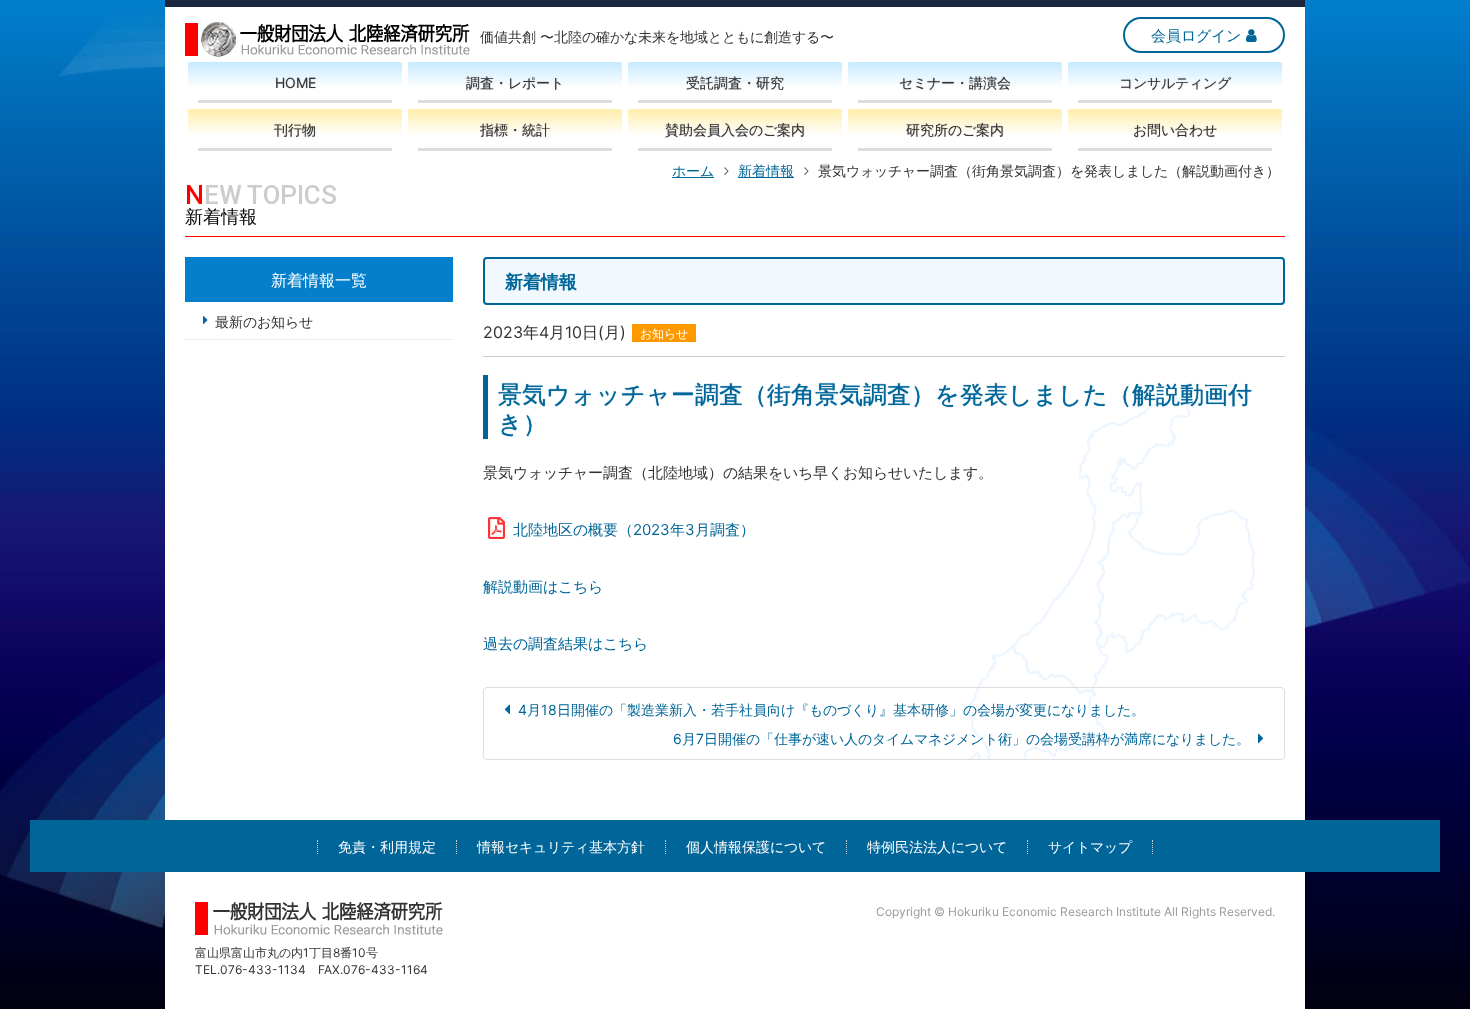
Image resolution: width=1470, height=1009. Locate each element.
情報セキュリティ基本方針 (561, 847)
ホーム (693, 170)
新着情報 (766, 170)
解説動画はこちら (543, 586)
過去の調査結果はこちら (565, 643)
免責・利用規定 (387, 847)
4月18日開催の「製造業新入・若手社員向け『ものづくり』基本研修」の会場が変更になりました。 (831, 709)
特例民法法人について (937, 847)
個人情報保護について (756, 847)
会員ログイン (1196, 35)
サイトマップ (1090, 847)
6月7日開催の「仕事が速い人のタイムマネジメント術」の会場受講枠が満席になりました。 (961, 738)
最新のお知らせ (264, 321)
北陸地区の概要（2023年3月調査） (634, 529)
